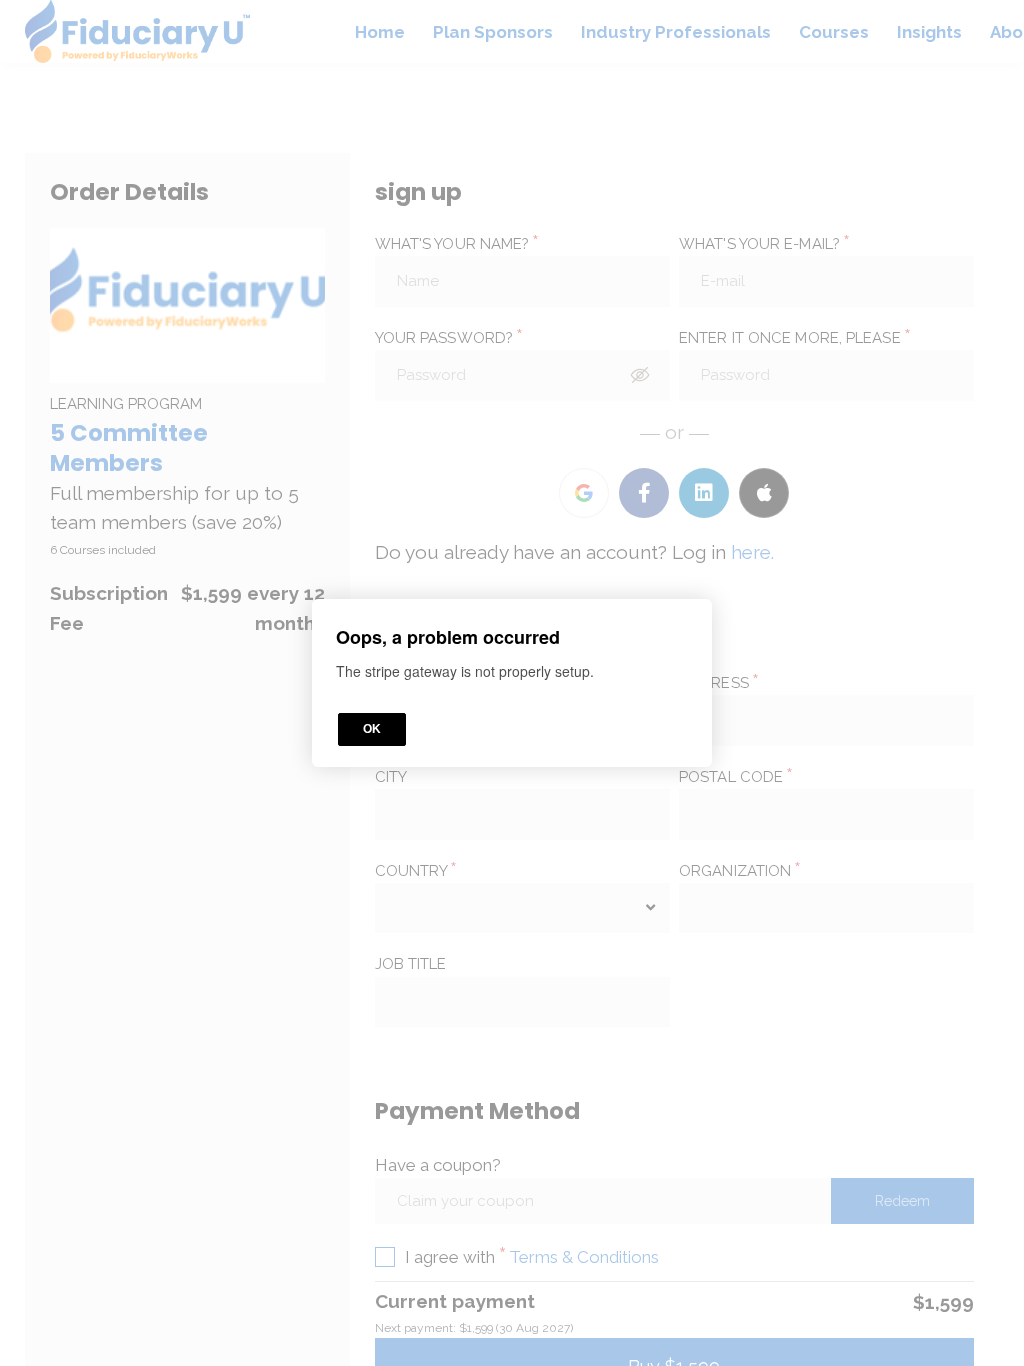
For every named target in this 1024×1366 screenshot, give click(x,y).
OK (372, 729)
